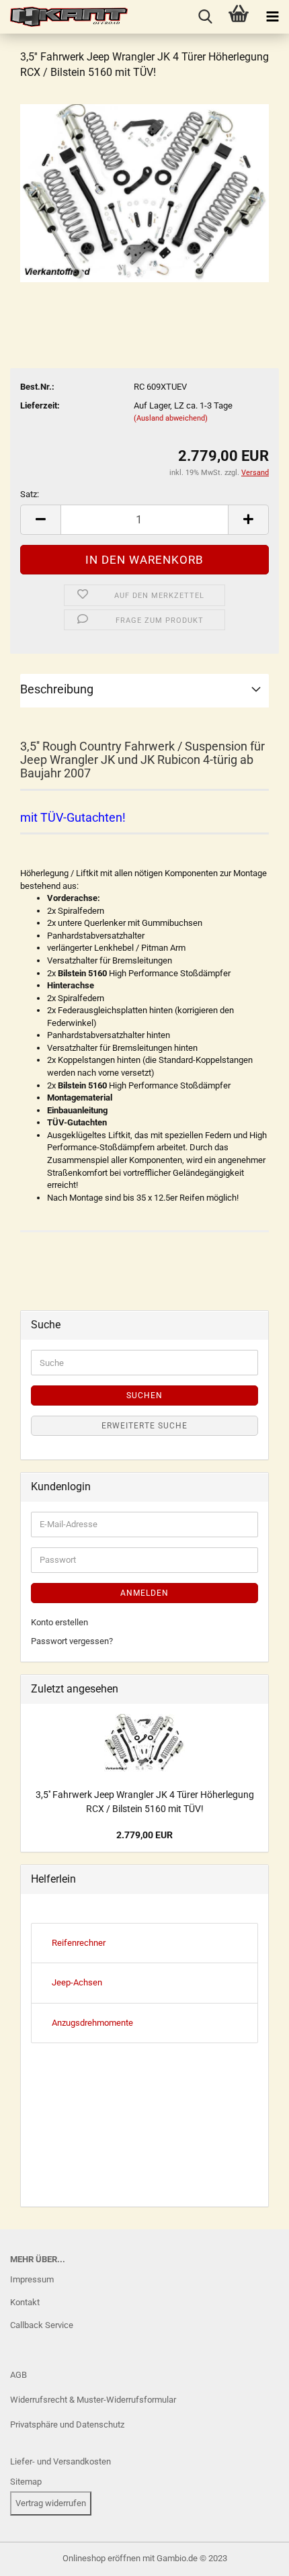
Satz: (30, 494)
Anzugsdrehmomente (92, 2023)
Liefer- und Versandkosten (60, 2461)
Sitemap (26, 2482)
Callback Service (42, 2325)
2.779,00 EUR (144, 1835)
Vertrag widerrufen (51, 2503)
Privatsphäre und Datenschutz (67, 2424)
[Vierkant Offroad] (64, 17)
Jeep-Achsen (77, 1982)
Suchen (144, 1396)
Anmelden (144, 1593)
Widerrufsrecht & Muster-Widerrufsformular (93, 2400)
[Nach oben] (37, 2556)
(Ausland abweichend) (171, 418)
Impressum (32, 2279)
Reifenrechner (79, 1943)
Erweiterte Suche (144, 1426)
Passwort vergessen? (72, 1641)
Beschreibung (57, 689)
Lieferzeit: (40, 405)
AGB (18, 2375)
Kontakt (25, 2302)
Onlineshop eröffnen (101, 2558)
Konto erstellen (59, 1622)
